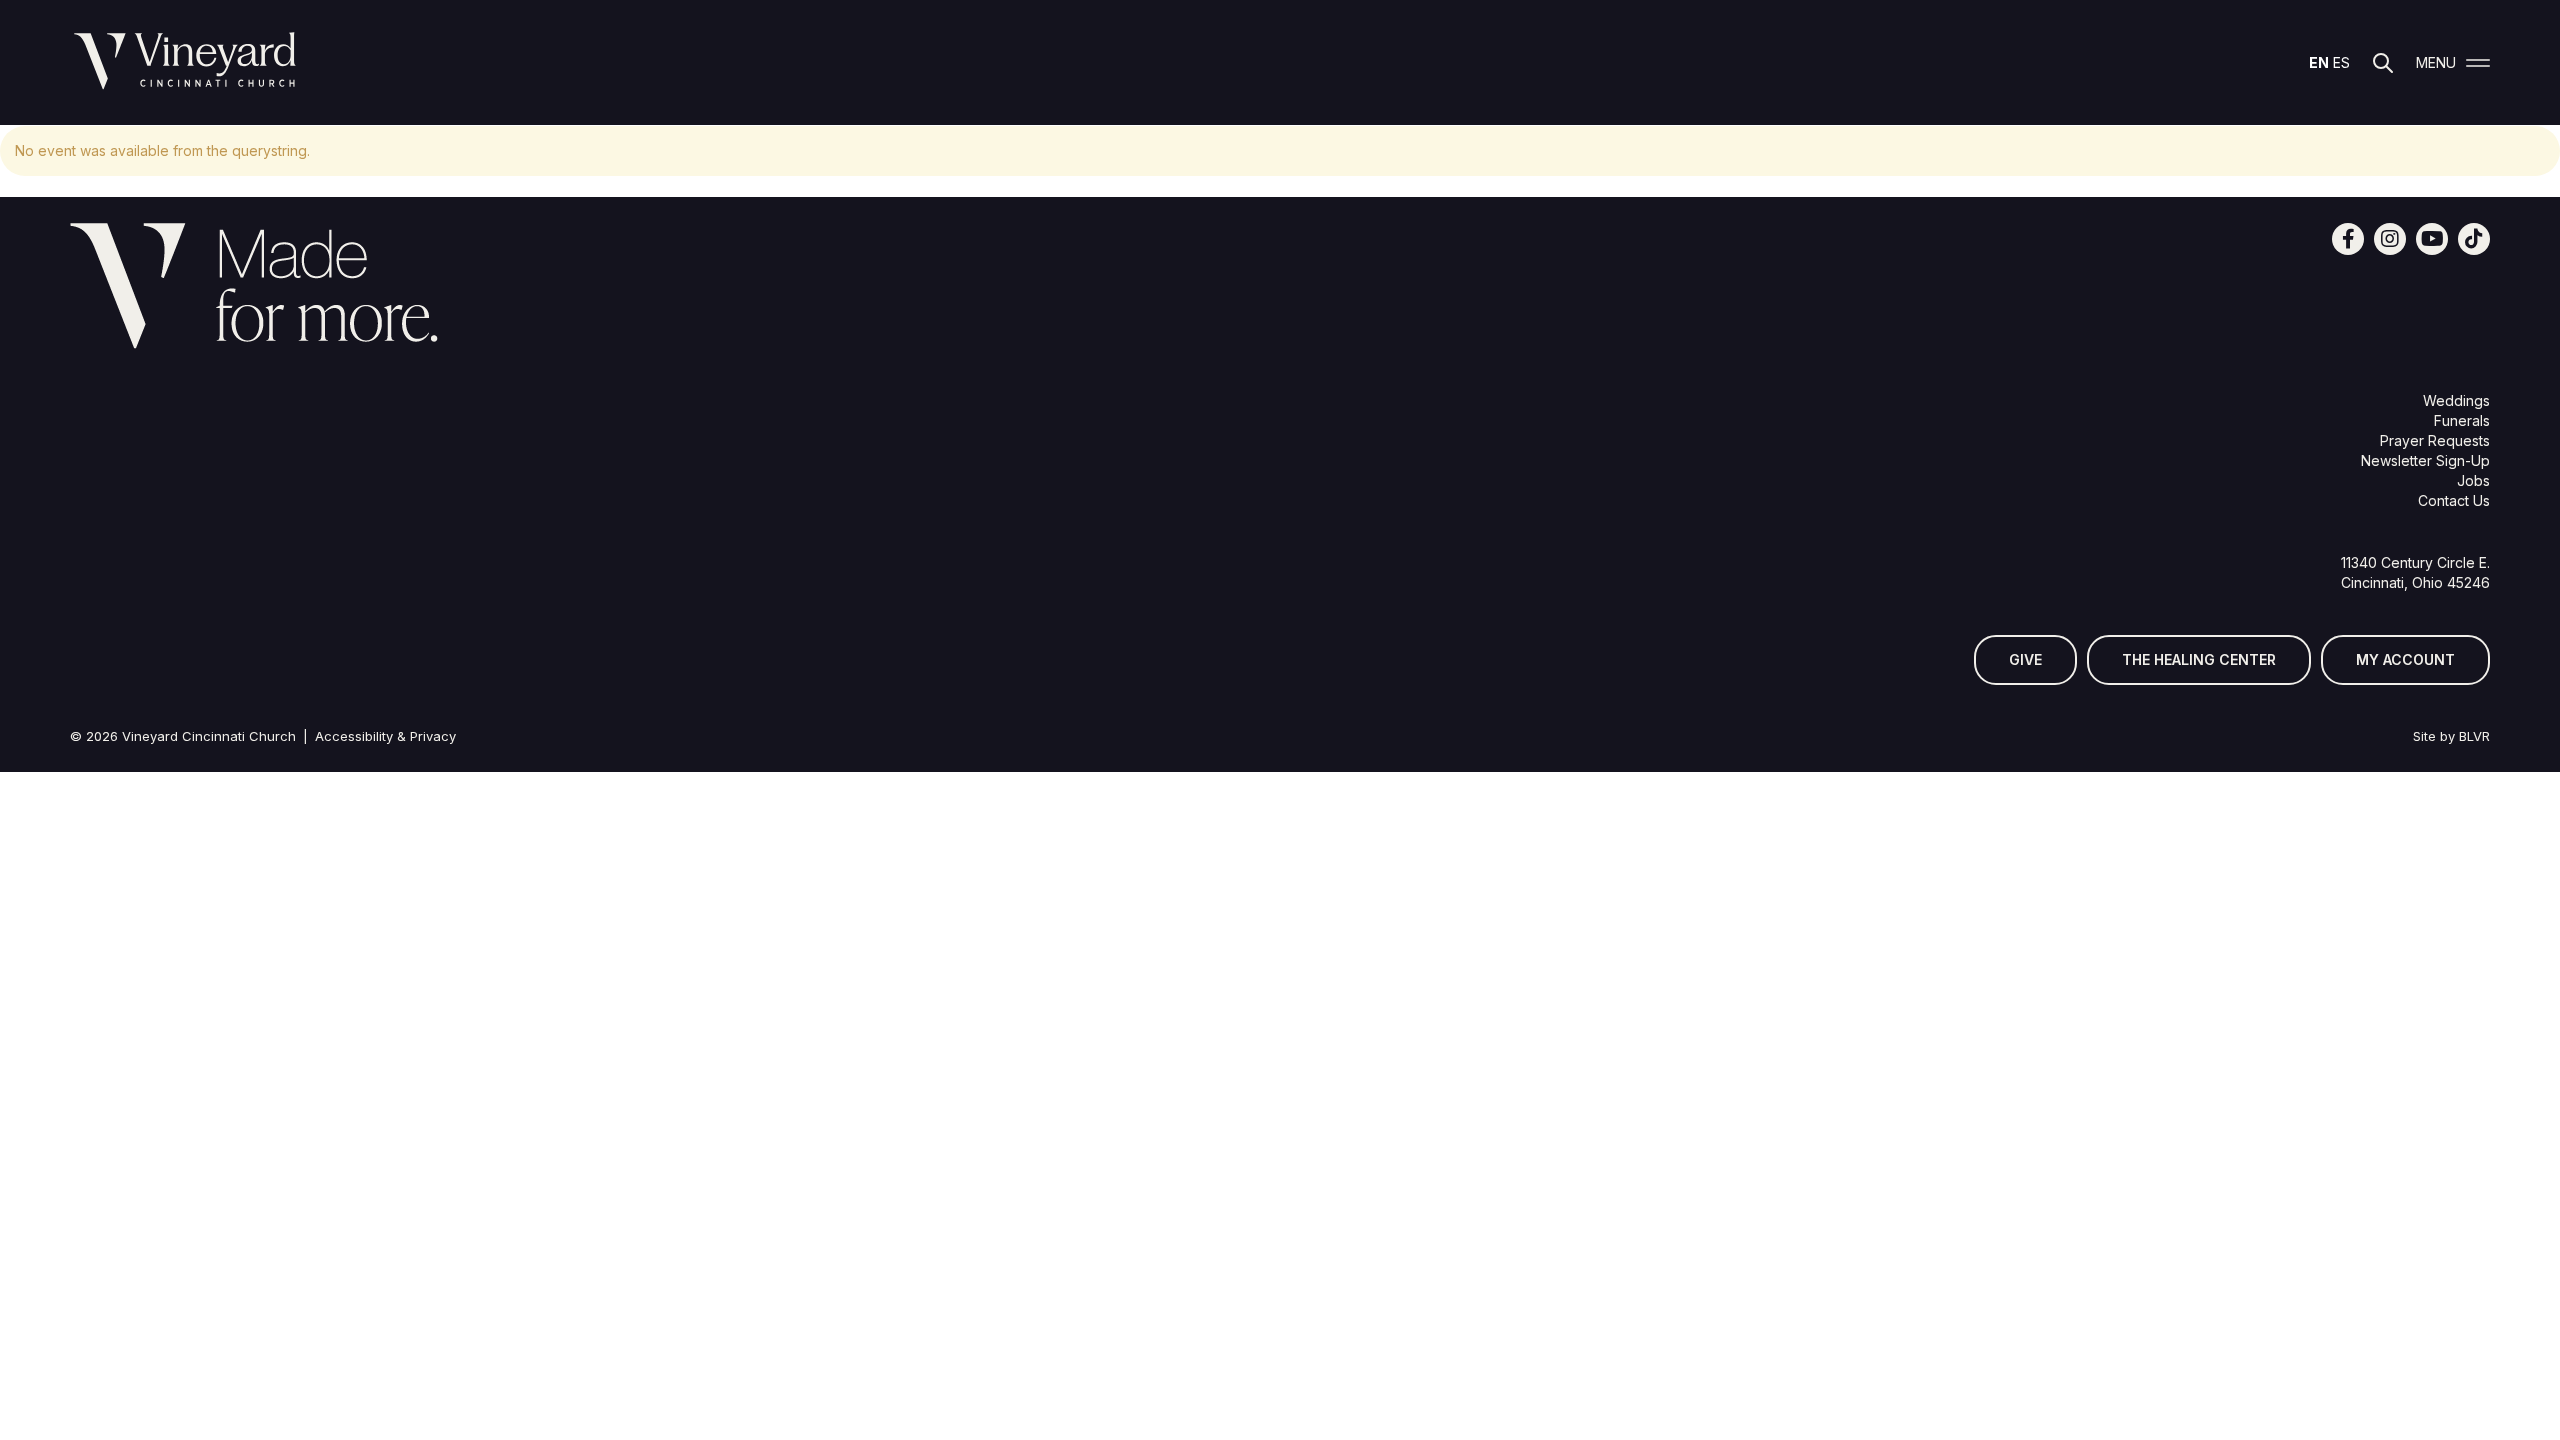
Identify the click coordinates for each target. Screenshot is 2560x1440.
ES (2341, 62)
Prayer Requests (2435, 440)
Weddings (2456, 400)
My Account (2405, 659)
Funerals (2462, 420)
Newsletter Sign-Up (2425, 460)
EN (2319, 62)
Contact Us (2454, 500)
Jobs (2473, 480)
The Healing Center (2199, 659)
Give (2025, 659)
